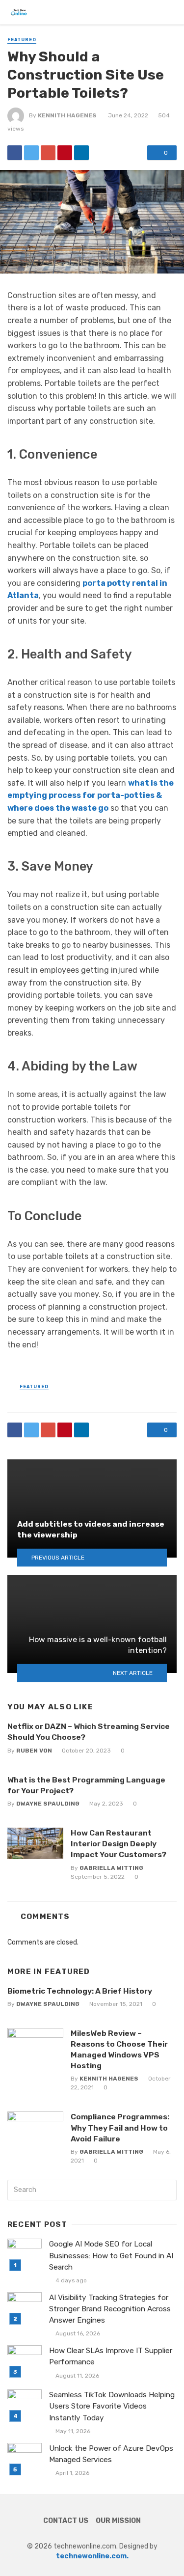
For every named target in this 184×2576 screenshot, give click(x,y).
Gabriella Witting (111, 1868)
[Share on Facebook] (15, 153)
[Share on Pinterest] (65, 153)
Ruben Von (34, 1751)
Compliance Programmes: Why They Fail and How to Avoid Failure (120, 2127)
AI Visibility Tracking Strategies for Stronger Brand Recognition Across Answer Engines (110, 2309)
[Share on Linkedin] (81, 153)
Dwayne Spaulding (48, 1804)
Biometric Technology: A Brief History (80, 1991)
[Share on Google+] (48, 153)
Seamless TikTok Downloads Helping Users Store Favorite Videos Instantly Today (112, 2406)
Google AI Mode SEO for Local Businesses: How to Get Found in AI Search (111, 2255)
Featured (22, 40)
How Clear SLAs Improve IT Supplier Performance (111, 2356)
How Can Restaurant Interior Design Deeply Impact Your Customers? (118, 1844)
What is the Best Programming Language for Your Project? (86, 1785)
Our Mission (118, 2521)
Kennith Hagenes (67, 115)
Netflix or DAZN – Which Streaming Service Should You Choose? (89, 1732)
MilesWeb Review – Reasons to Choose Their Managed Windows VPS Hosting (119, 2049)
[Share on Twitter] (31, 153)
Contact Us (66, 2521)
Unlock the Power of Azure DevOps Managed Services (111, 2454)
